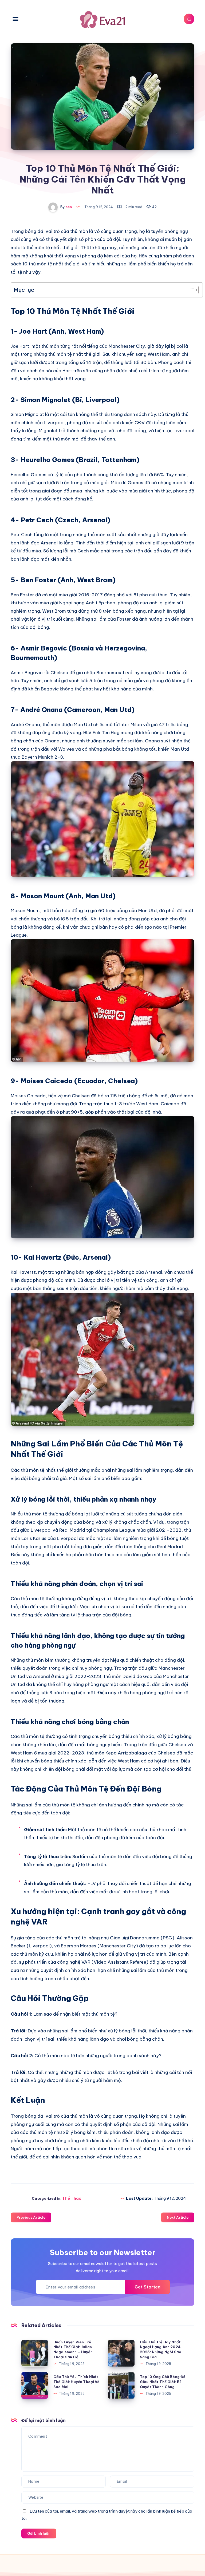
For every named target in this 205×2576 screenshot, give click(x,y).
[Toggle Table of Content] (191, 290)
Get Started (147, 2287)
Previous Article (31, 2217)
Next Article (178, 2217)
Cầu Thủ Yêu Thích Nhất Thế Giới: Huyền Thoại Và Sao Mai (77, 2382)
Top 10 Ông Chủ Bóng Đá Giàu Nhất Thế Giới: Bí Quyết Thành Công (163, 2382)
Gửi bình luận (39, 2533)
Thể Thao (72, 2198)
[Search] (189, 19)
